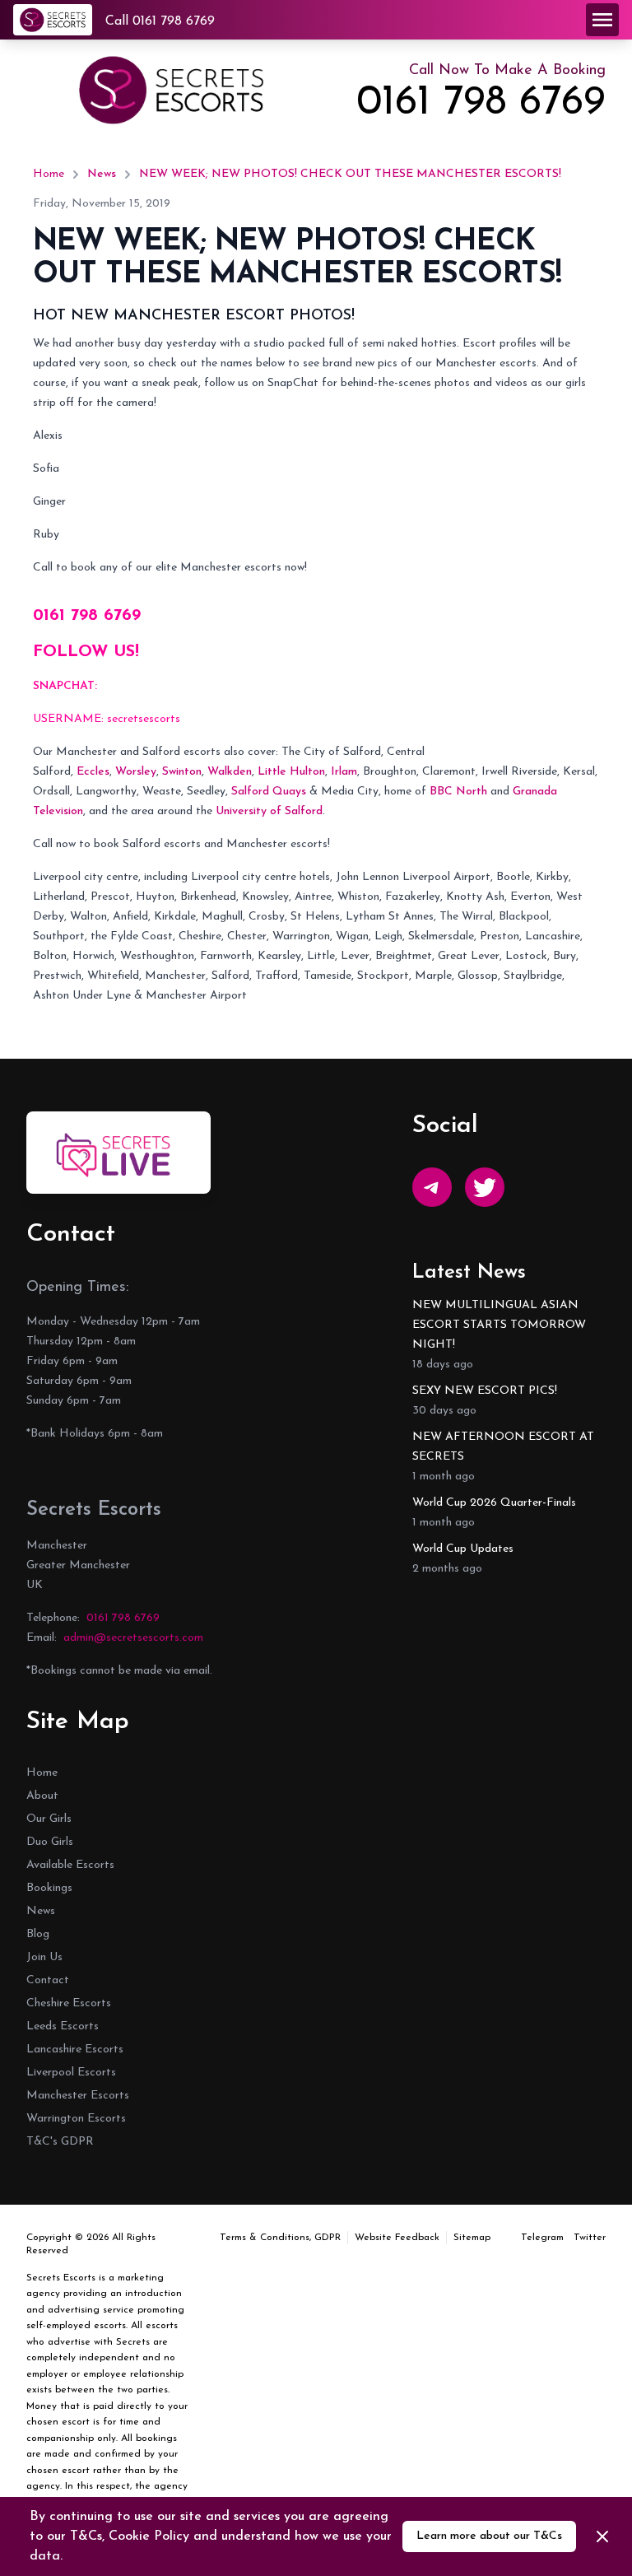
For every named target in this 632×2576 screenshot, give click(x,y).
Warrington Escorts (76, 2119)
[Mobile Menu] (602, 20)
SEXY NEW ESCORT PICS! (485, 1391)
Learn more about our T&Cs (489, 2536)
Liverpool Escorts (71, 2073)
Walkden (230, 772)
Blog (38, 1934)
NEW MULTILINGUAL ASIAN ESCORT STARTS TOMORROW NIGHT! (499, 1325)
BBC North (458, 792)
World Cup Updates (463, 1549)
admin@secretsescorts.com (133, 1638)
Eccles (93, 772)
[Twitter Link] (485, 1187)
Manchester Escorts (78, 2096)
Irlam (344, 772)
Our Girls (49, 1819)
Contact (48, 1980)
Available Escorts (70, 1865)
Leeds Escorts (63, 2026)
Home (49, 174)
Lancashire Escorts (75, 2050)
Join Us (44, 1957)
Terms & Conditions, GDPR (280, 2238)
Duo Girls (50, 1842)
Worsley (136, 772)
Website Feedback (397, 2238)
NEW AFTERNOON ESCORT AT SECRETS (503, 1447)
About (42, 1796)
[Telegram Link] (432, 1187)
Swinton (182, 772)
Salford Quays (269, 792)
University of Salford (269, 811)
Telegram (542, 2238)
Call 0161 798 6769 (160, 21)
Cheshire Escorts (69, 2003)
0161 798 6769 (481, 104)
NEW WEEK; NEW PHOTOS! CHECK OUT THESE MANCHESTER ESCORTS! (350, 174)
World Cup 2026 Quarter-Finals (494, 1503)
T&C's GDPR (60, 2142)
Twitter (590, 2238)
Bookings (49, 1888)
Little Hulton (291, 772)
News (102, 174)
